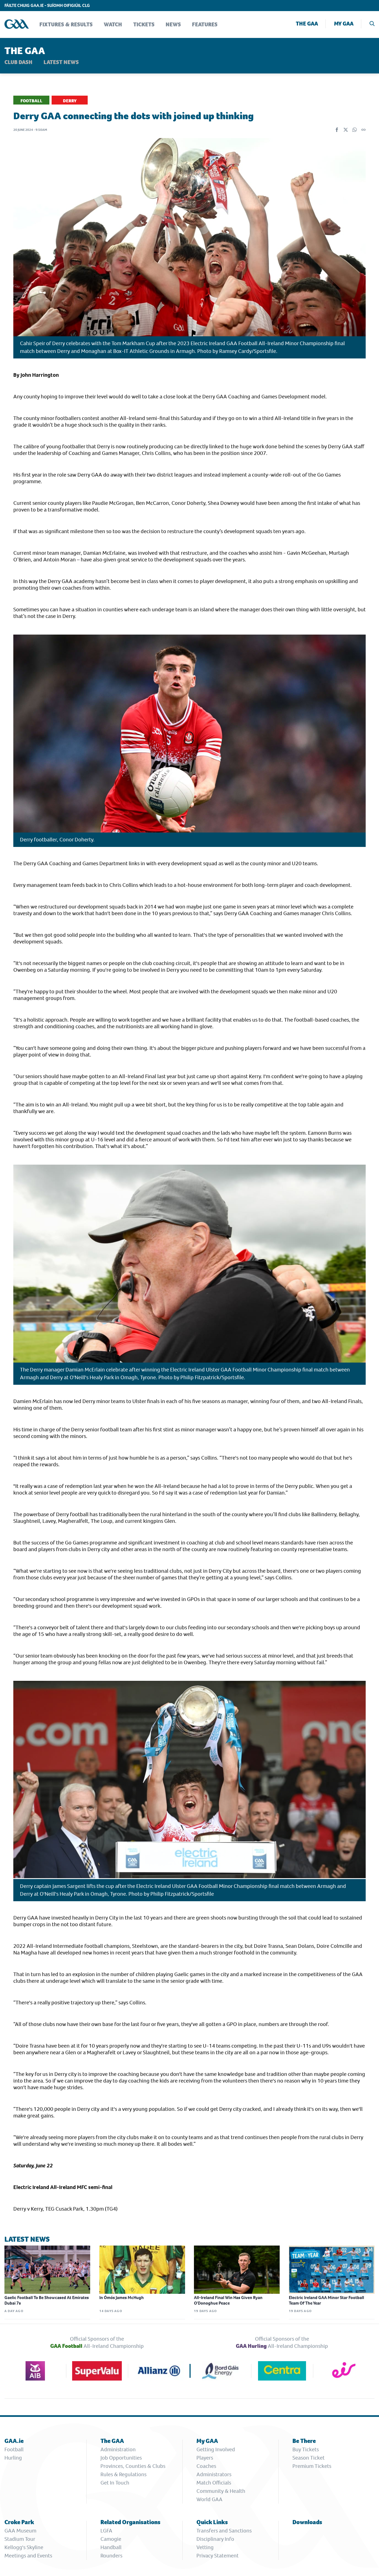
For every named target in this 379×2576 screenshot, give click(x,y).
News (173, 25)
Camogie (111, 2539)
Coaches (206, 2466)
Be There (304, 2441)
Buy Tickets (306, 2449)
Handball (111, 2547)
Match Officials (214, 2483)
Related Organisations (130, 2522)
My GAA (344, 24)
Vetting (205, 2547)
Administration (118, 2449)
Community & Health (221, 2491)
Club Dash (18, 62)
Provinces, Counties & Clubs (133, 2466)
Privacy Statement (218, 2556)
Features (205, 25)
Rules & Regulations (123, 2474)
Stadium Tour (20, 2539)
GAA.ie (14, 2441)
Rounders (111, 2556)
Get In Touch (115, 2483)
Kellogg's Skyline (24, 2547)
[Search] (372, 24)
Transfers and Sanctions (224, 2531)
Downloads (307, 2522)
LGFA (106, 2531)
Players (205, 2458)
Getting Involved (216, 2449)
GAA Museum (20, 2531)
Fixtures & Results (66, 25)
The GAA (307, 24)
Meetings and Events (28, 2556)
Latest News (61, 62)
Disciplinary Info (215, 2539)
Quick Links (212, 2522)
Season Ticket (309, 2458)
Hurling (13, 2458)
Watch (113, 25)
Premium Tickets (312, 2466)
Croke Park (19, 2522)
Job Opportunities (121, 2458)
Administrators (214, 2474)
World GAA (209, 2499)
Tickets (144, 25)
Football (14, 2449)
